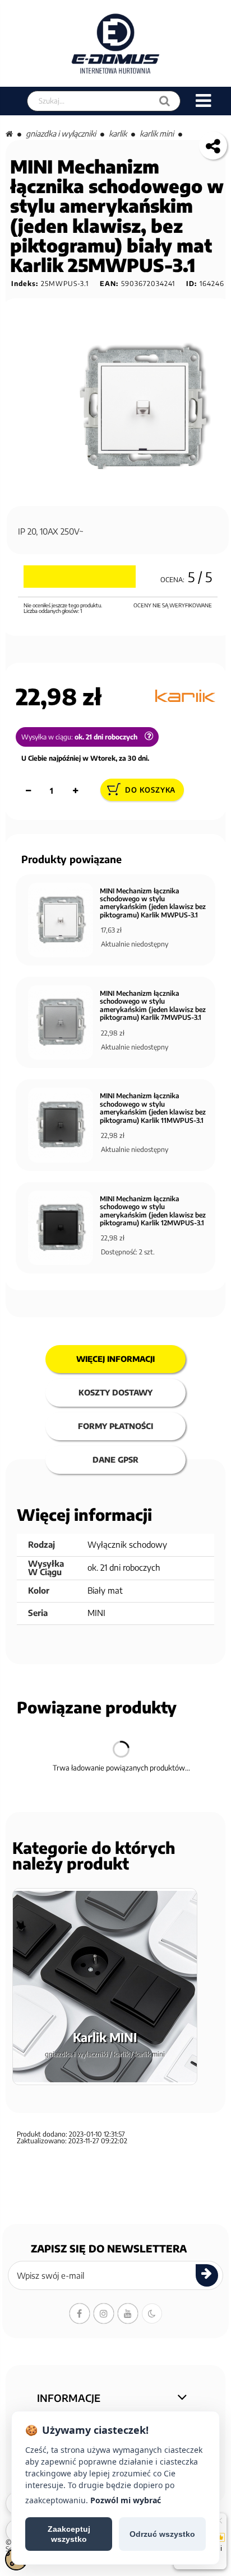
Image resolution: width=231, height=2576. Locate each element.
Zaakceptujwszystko (69, 2534)
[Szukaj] (165, 101)
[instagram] (104, 2313)
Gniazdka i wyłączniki (61, 134)
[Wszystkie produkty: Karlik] (185, 696)
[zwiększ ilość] (75, 791)
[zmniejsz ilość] (28, 791)
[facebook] (80, 2313)
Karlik (118, 134)
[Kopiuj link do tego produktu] (213, 146)
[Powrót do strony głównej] (9, 134)
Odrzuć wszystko (162, 2534)
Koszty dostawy (115, 1392)
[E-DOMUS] (116, 43)
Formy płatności (115, 1426)
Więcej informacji (115, 1359)
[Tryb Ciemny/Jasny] (152, 2313)
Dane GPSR (115, 1460)
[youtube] (128, 2313)
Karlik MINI (157, 134)
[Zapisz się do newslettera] (207, 2275)
